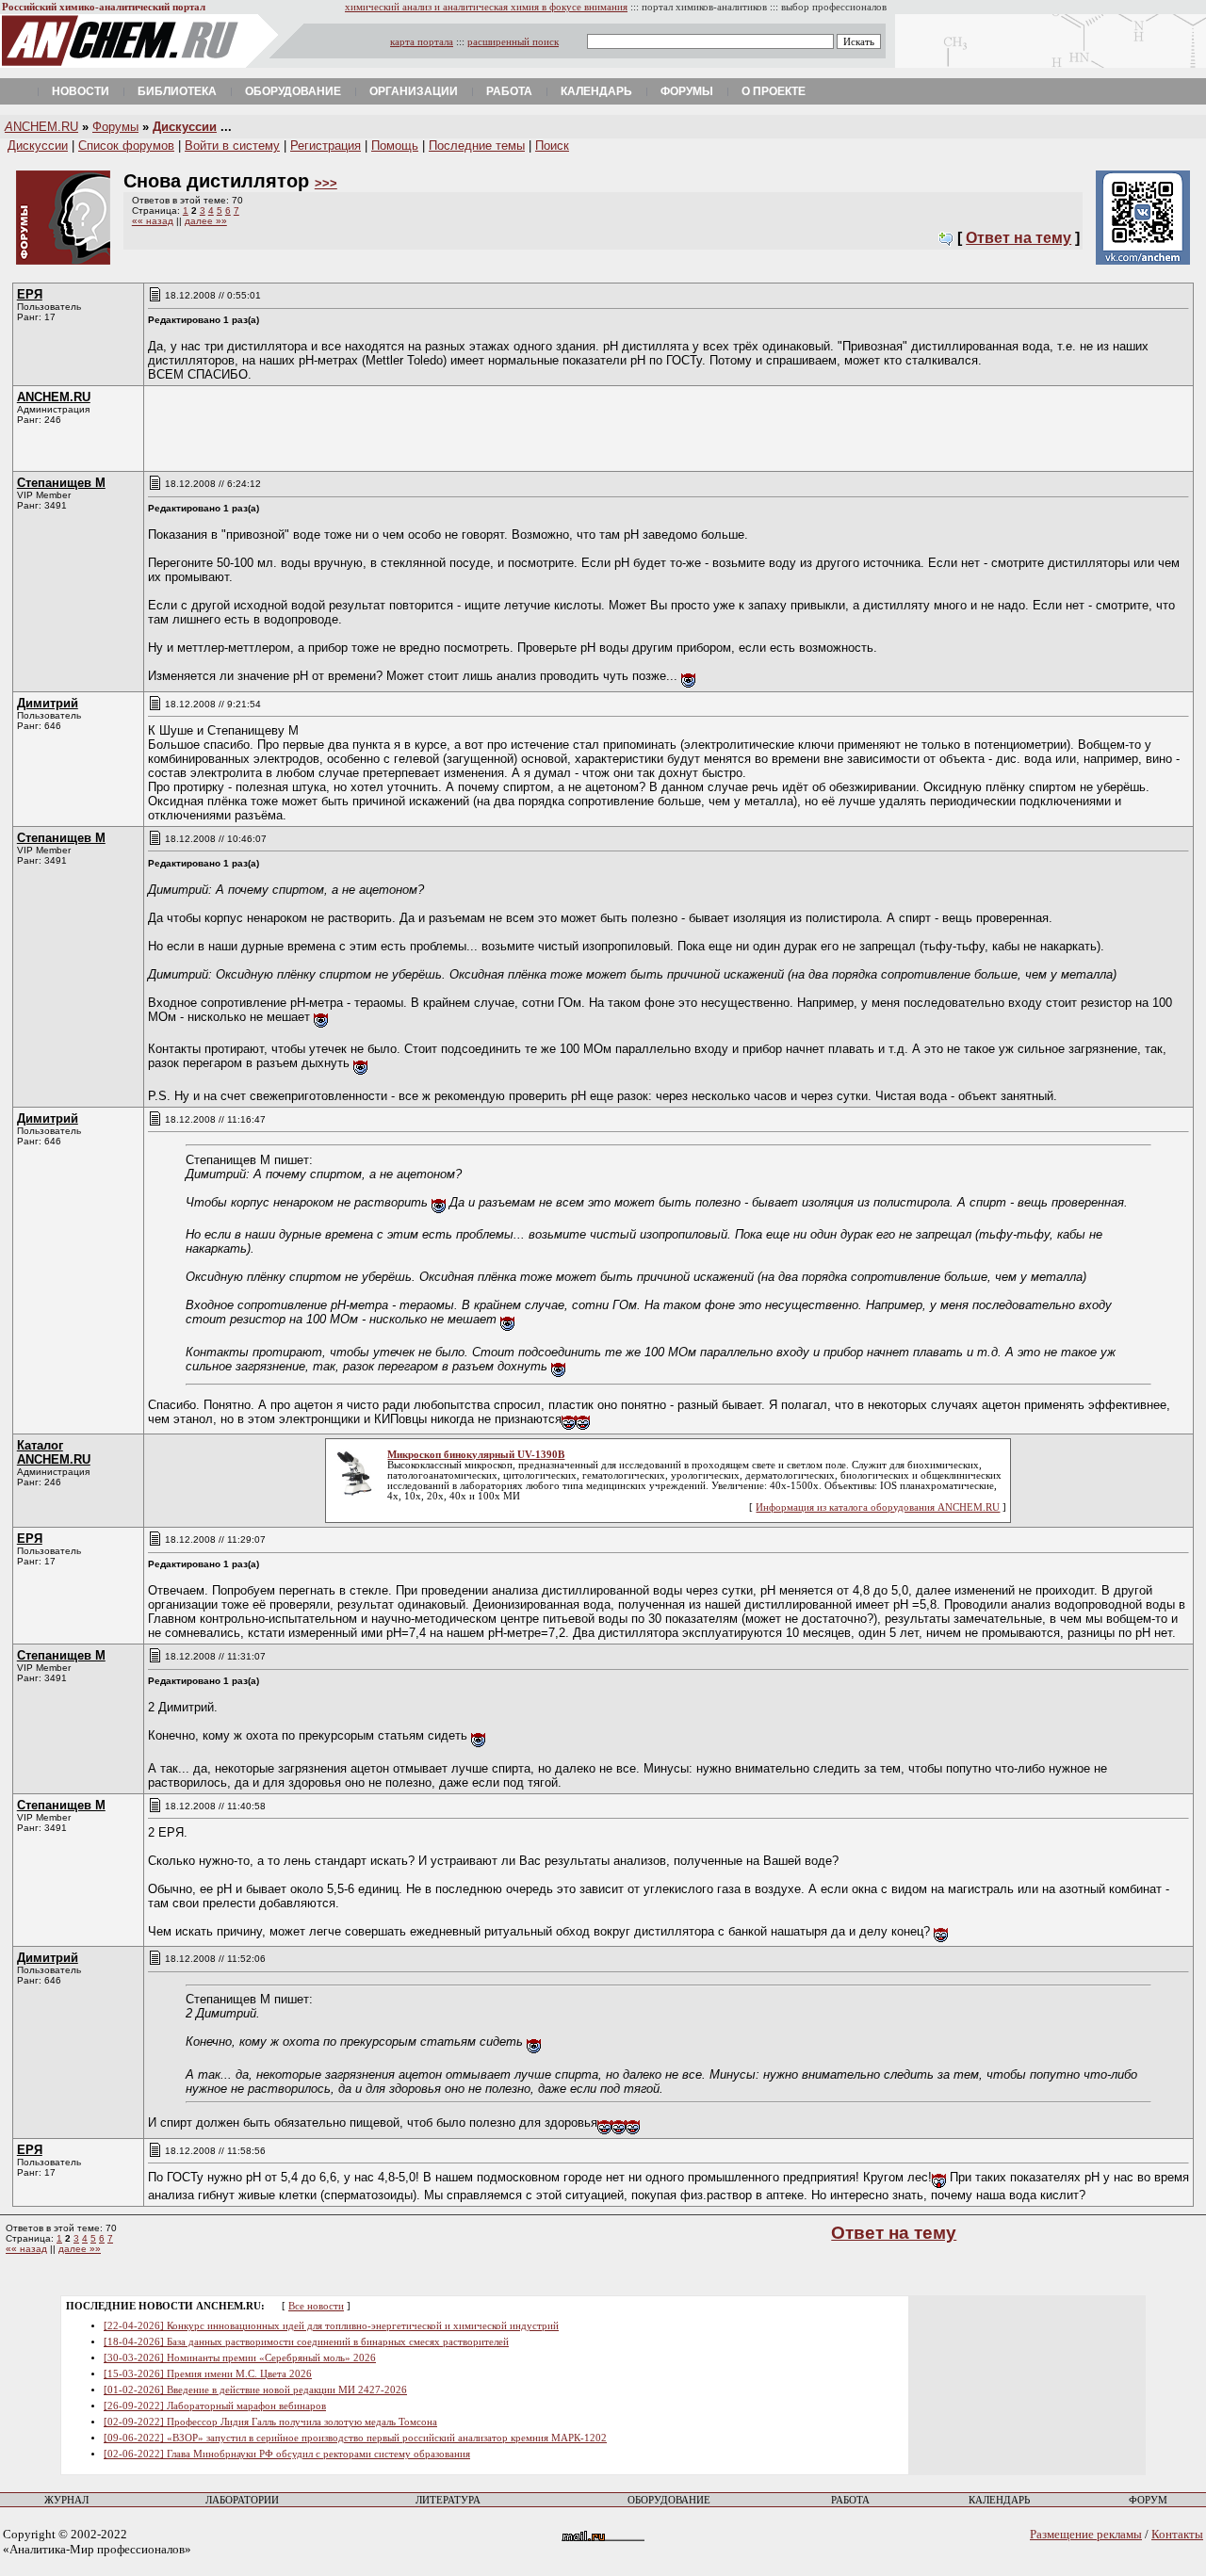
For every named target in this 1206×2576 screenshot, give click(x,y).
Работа (509, 91)
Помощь (395, 146)
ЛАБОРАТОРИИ (242, 2500)
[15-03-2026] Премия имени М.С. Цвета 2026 (208, 2374)
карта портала (422, 42)
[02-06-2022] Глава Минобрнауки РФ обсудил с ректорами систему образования (287, 2454)
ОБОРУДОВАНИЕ (669, 2500)
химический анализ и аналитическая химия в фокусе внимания (486, 7)
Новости (81, 91)
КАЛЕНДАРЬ (999, 2500)
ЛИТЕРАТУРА (448, 2500)
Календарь (596, 91)
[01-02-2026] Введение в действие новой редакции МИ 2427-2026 (255, 2390)
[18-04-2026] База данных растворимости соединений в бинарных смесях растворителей (306, 2342)
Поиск (552, 146)
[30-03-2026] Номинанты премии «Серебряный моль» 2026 (240, 2358)
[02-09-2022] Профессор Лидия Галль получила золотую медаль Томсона (270, 2422)
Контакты (1177, 2534)
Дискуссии (185, 127)
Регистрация (326, 146)
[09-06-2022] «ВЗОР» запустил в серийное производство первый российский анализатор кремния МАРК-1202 (355, 2438)
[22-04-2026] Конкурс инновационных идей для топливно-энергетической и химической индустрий (331, 2326)
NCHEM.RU (41, 127)
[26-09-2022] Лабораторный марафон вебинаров (215, 2406)
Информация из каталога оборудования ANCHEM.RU (878, 1507)
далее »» (206, 221)
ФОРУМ (1148, 2500)
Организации (414, 91)
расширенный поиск (513, 42)
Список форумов (126, 146)
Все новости (316, 2306)
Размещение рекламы (1086, 2534)
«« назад (153, 221)
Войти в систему (232, 146)
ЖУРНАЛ (66, 2500)
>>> (326, 183)
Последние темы (477, 146)
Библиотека (177, 91)
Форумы (687, 91)
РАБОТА (850, 2500)
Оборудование (293, 91)
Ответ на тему (1019, 238)
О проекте (774, 91)
